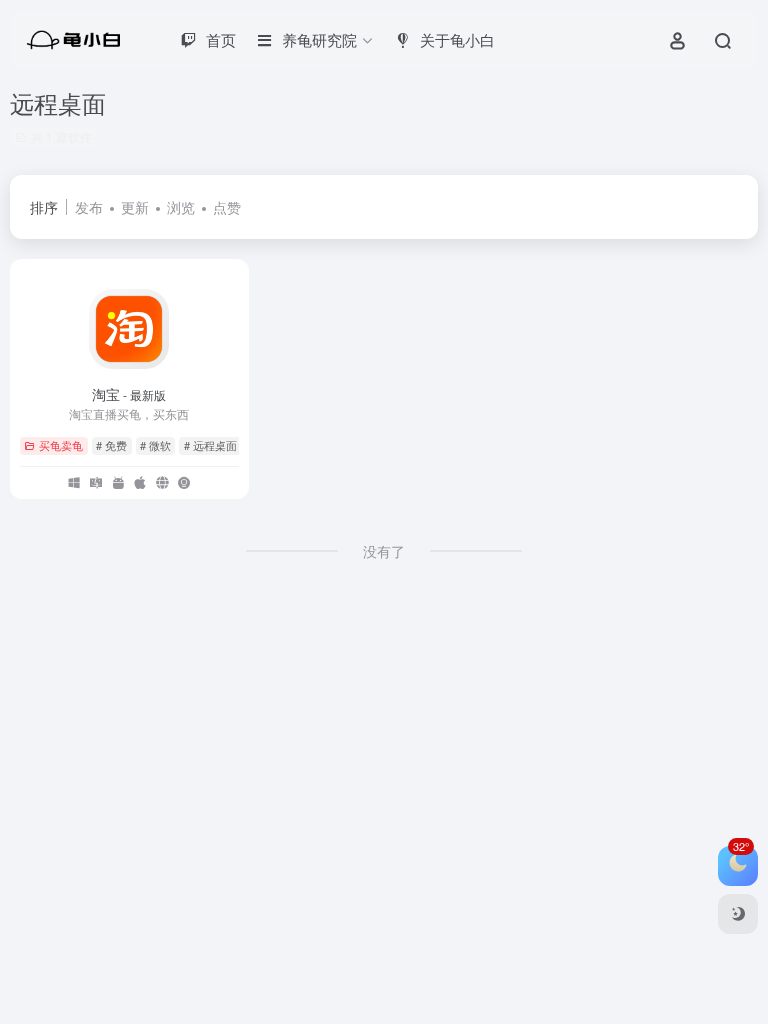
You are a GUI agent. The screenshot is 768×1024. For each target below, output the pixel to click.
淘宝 (129, 394)
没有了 (384, 551)
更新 (135, 207)
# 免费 (111, 445)
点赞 (227, 207)
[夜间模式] (738, 914)
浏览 (181, 207)
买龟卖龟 (61, 445)
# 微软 (155, 445)
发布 (89, 207)
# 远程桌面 (210, 445)
